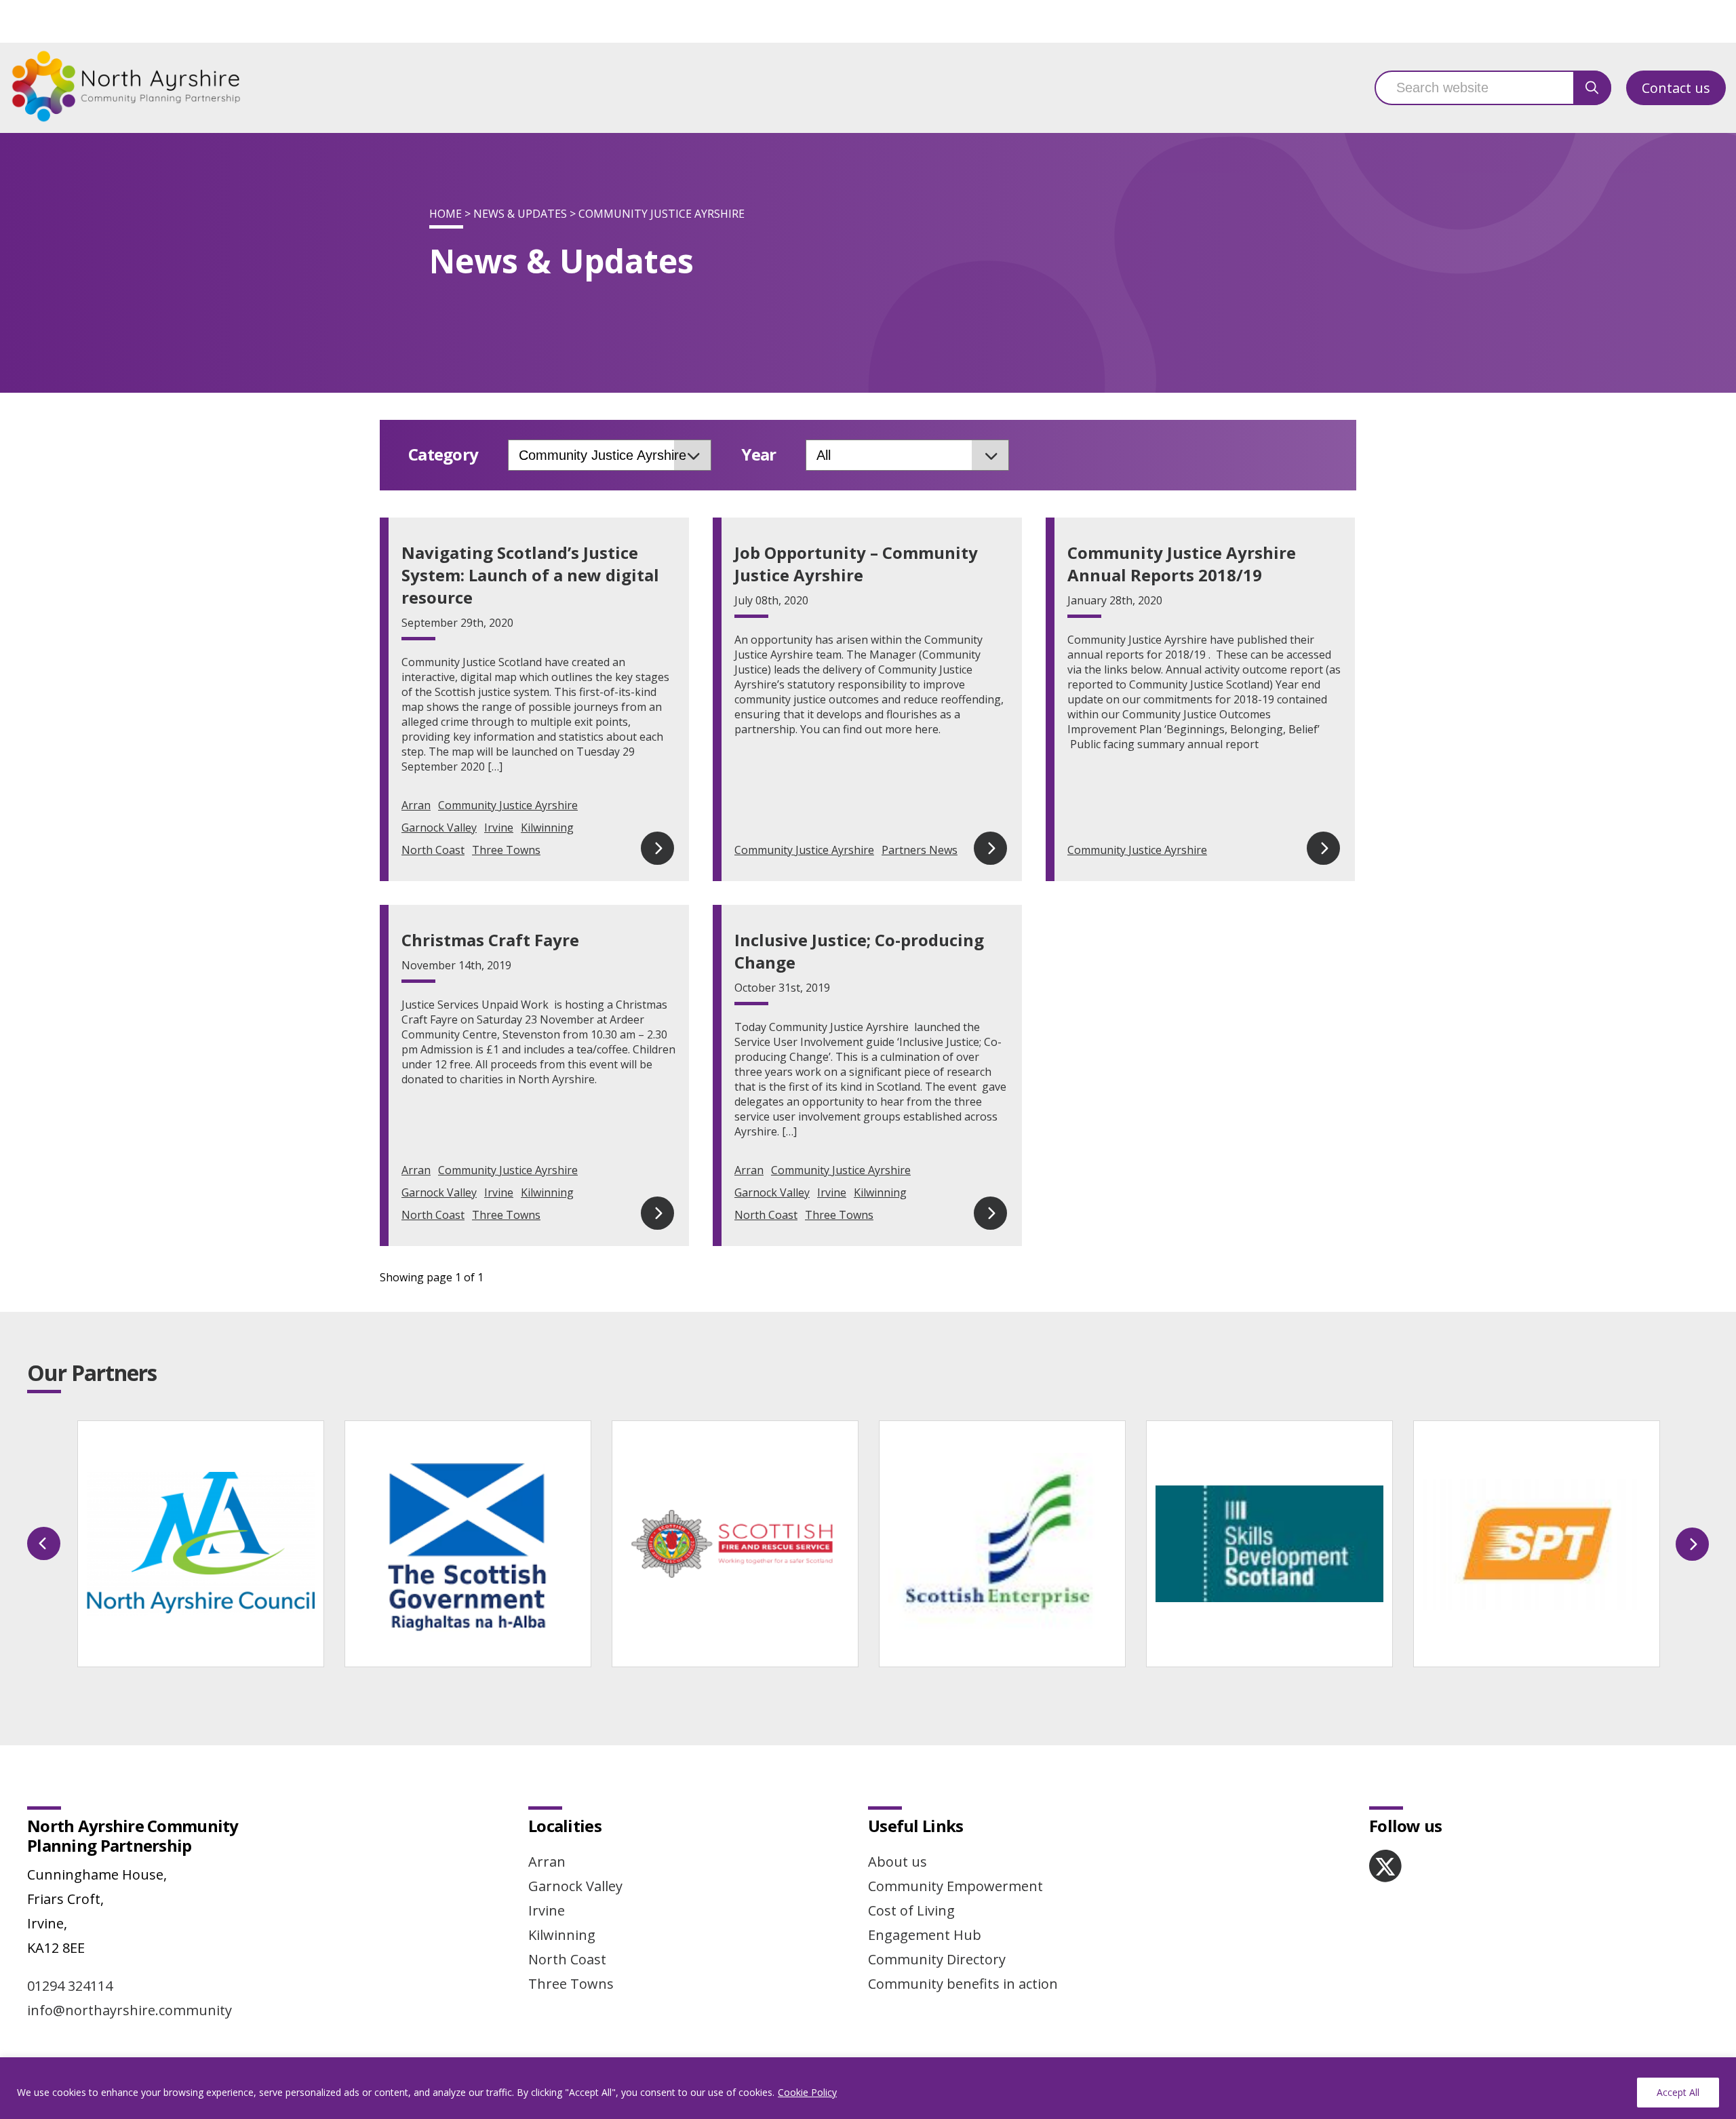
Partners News (920, 850)
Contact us (1676, 88)
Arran (416, 805)
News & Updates (520, 214)
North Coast (433, 850)
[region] (868, 2088)
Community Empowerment (955, 1886)
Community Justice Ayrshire (508, 805)
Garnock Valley (439, 828)
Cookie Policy (807, 2092)
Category (443, 455)
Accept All (1678, 2092)
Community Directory (937, 1959)
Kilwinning (547, 828)
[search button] (1592, 88)
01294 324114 (70, 1986)
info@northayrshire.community (130, 2010)
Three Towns (506, 850)
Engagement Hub (925, 1935)
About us (897, 1862)
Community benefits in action (963, 1984)
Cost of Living (911, 1910)
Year (758, 455)
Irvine (499, 828)
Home (446, 214)
